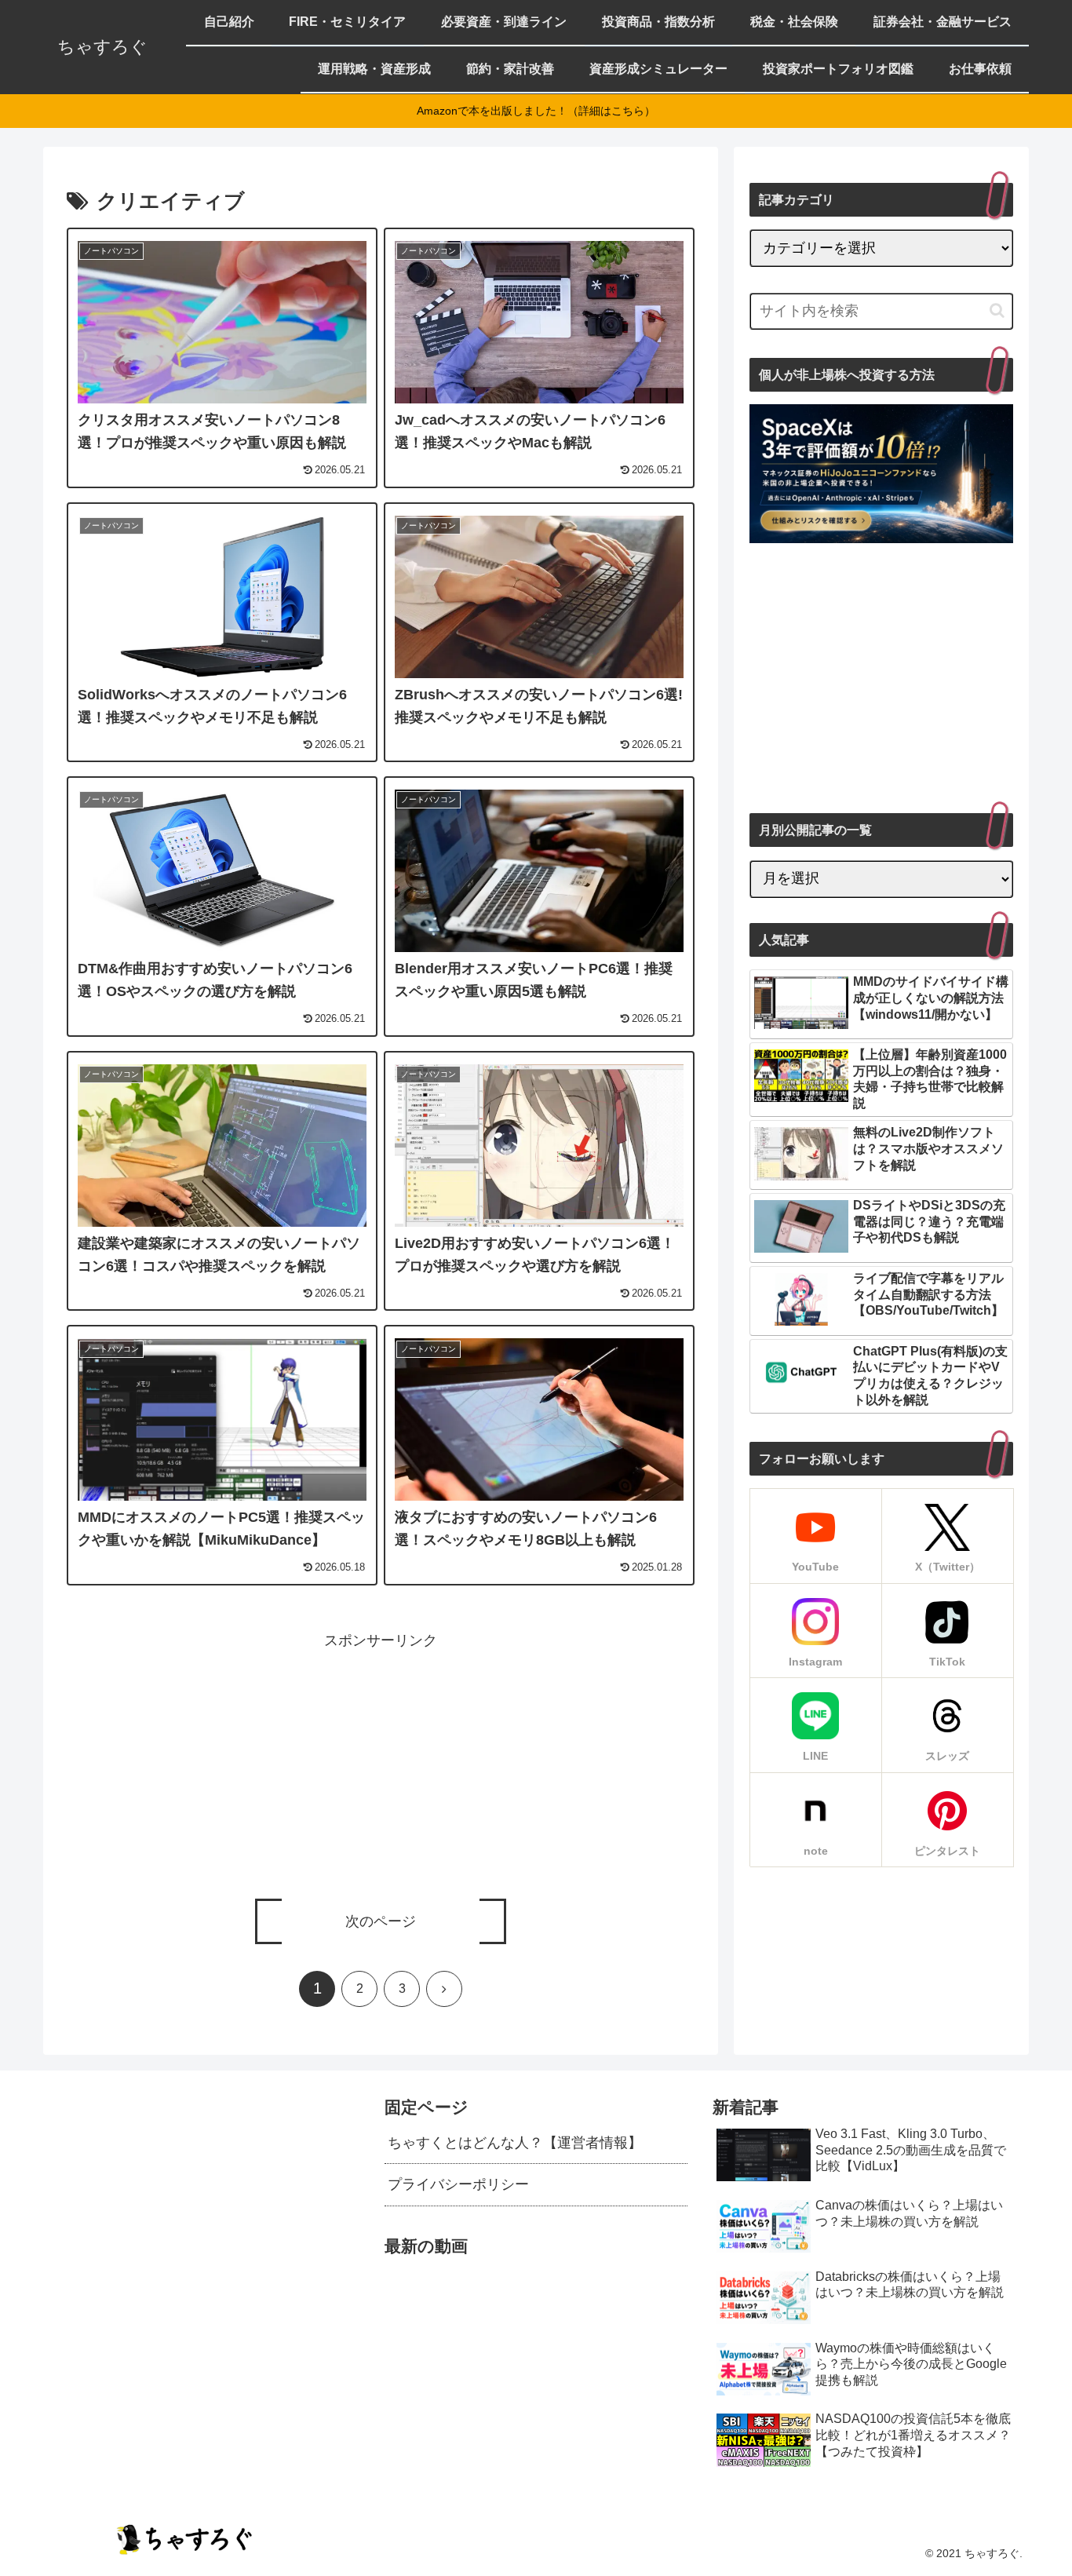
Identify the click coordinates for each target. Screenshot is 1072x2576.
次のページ (381, 1921)
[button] (997, 310)
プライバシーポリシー (458, 2184)
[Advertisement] (381, 1763)
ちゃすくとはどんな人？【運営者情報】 (515, 2143)
